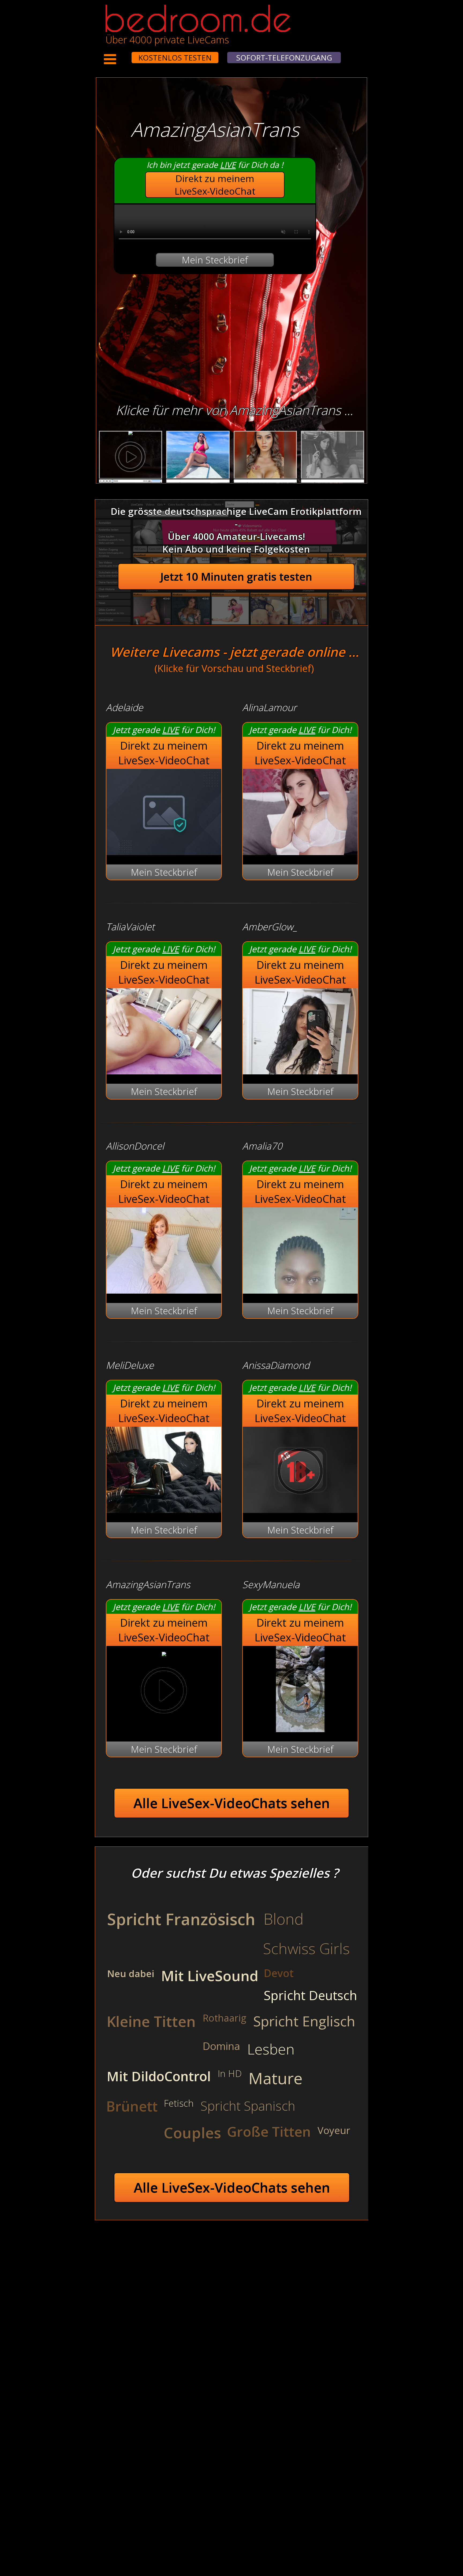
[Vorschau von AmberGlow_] (300, 1071)
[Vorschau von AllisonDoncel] (164, 1290)
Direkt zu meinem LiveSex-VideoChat (215, 185)
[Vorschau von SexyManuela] (300, 1729)
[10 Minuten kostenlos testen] (121, 54)
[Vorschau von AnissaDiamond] (300, 1509)
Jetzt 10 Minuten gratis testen (236, 577)
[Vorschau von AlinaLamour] (300, 851)
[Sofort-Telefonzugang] (127, 54)
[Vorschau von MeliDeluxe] (164, 1509)
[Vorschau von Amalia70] (300, 1290)
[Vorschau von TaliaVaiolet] (164, 1071)
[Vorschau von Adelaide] (164, 851)
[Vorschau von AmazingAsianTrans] (164, 1653)
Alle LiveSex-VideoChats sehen (232, 1803)
